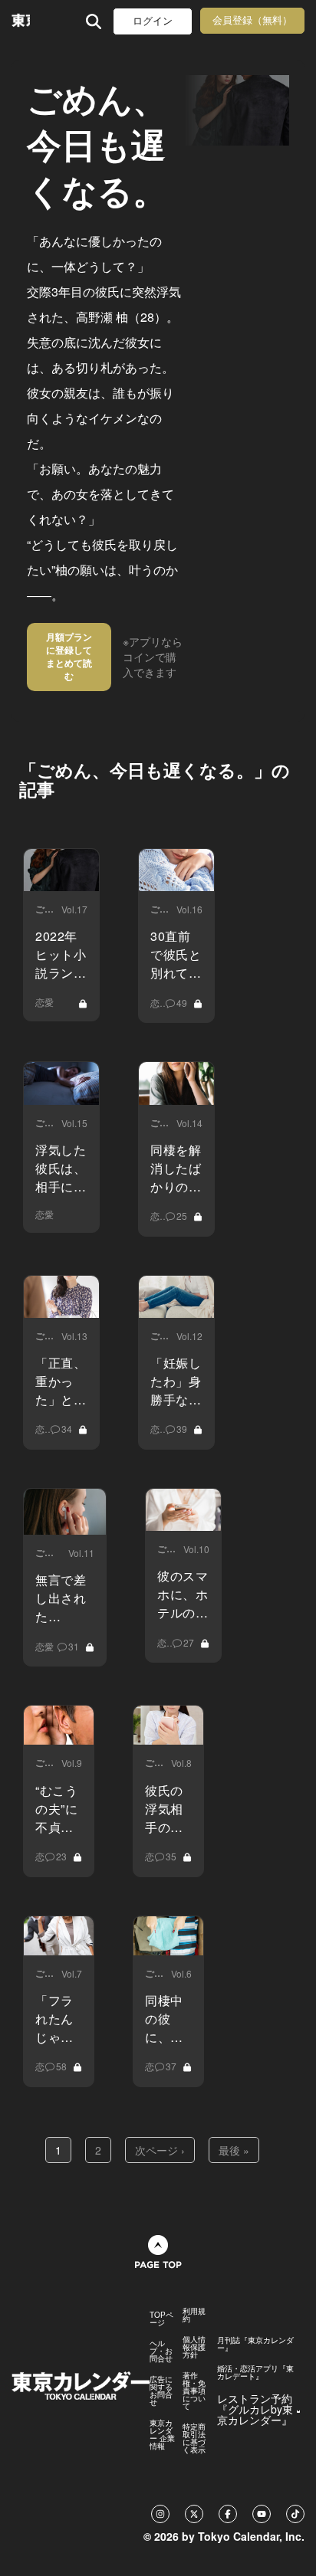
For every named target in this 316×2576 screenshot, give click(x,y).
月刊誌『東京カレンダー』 (255, 2344)
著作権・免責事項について (194, 2391)
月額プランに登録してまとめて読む (69, 656)
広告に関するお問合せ (161, 2391)
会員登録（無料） (252, 20)
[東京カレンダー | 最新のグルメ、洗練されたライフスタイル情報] (21, 21)
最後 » (234, 2150)
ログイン (153, 21)
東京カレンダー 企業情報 (162, 2434)
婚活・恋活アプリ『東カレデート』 (255, 2372)
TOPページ (161, 2319)
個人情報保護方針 (194, 2347)
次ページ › (160, 2150)
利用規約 (194, 2315)
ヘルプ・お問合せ (161, 2351)
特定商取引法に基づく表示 (194, 2438)
